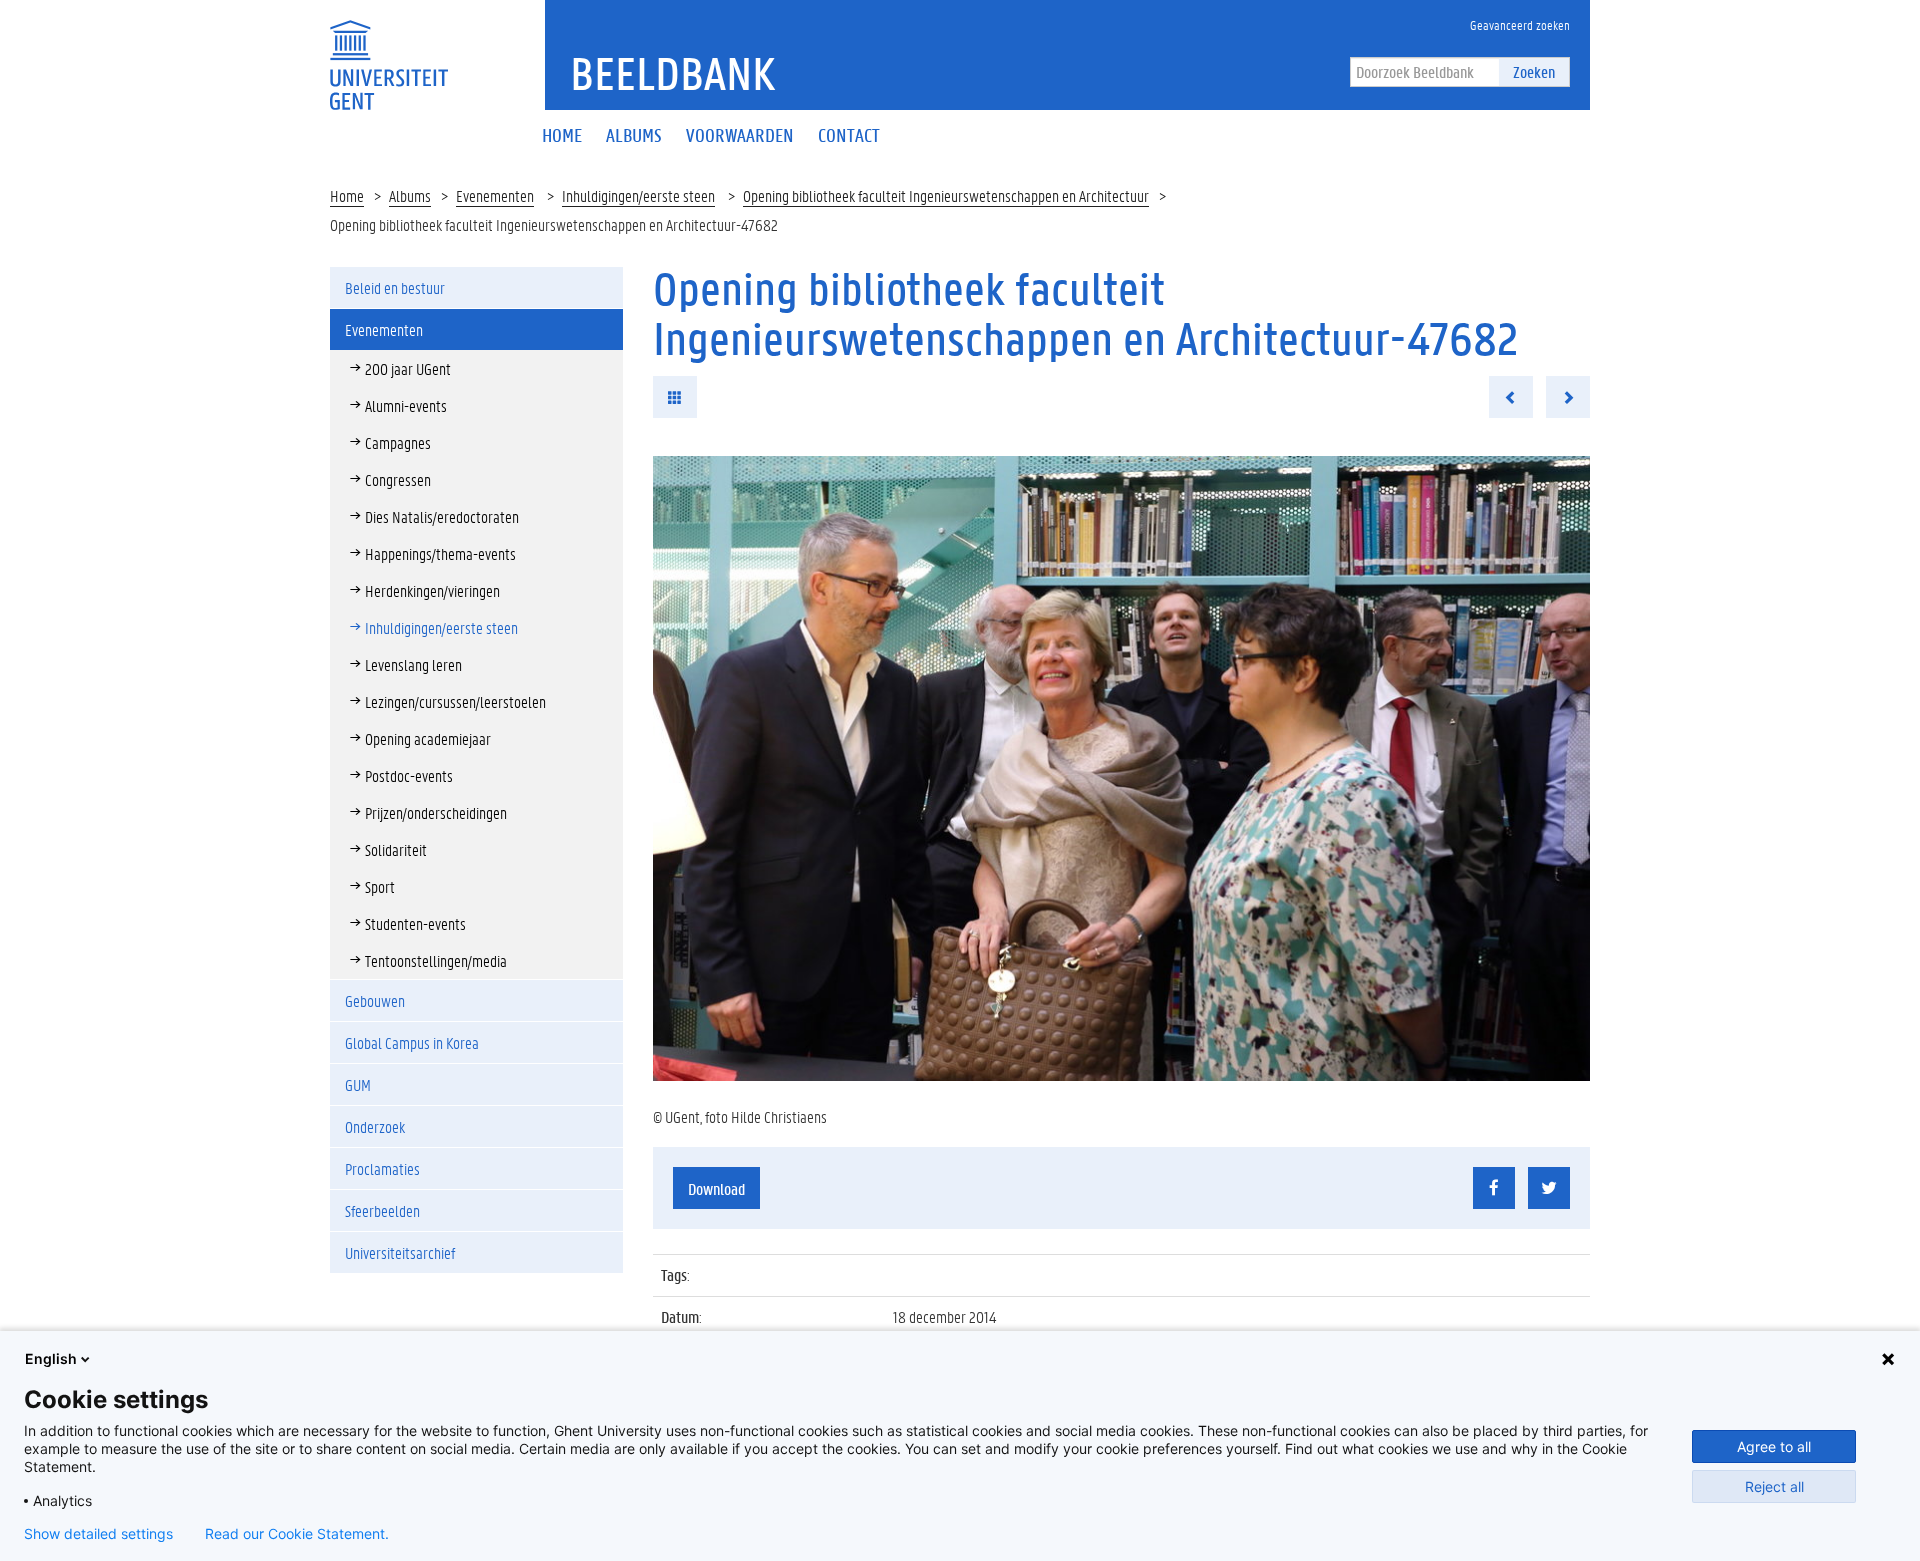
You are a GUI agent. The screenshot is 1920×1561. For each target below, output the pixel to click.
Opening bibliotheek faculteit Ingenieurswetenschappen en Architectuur (946, 195)
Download (716, 1188)
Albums (410, 195)
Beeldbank (672, 73)
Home (347, 195)
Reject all (1774, 1486)
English (51, 1358)
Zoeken (1534, 71)
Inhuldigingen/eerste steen (638, 195)
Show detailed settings (98, 1534)
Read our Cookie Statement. (297, 1534)
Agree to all (1774, 1446)
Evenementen (495, 195)
